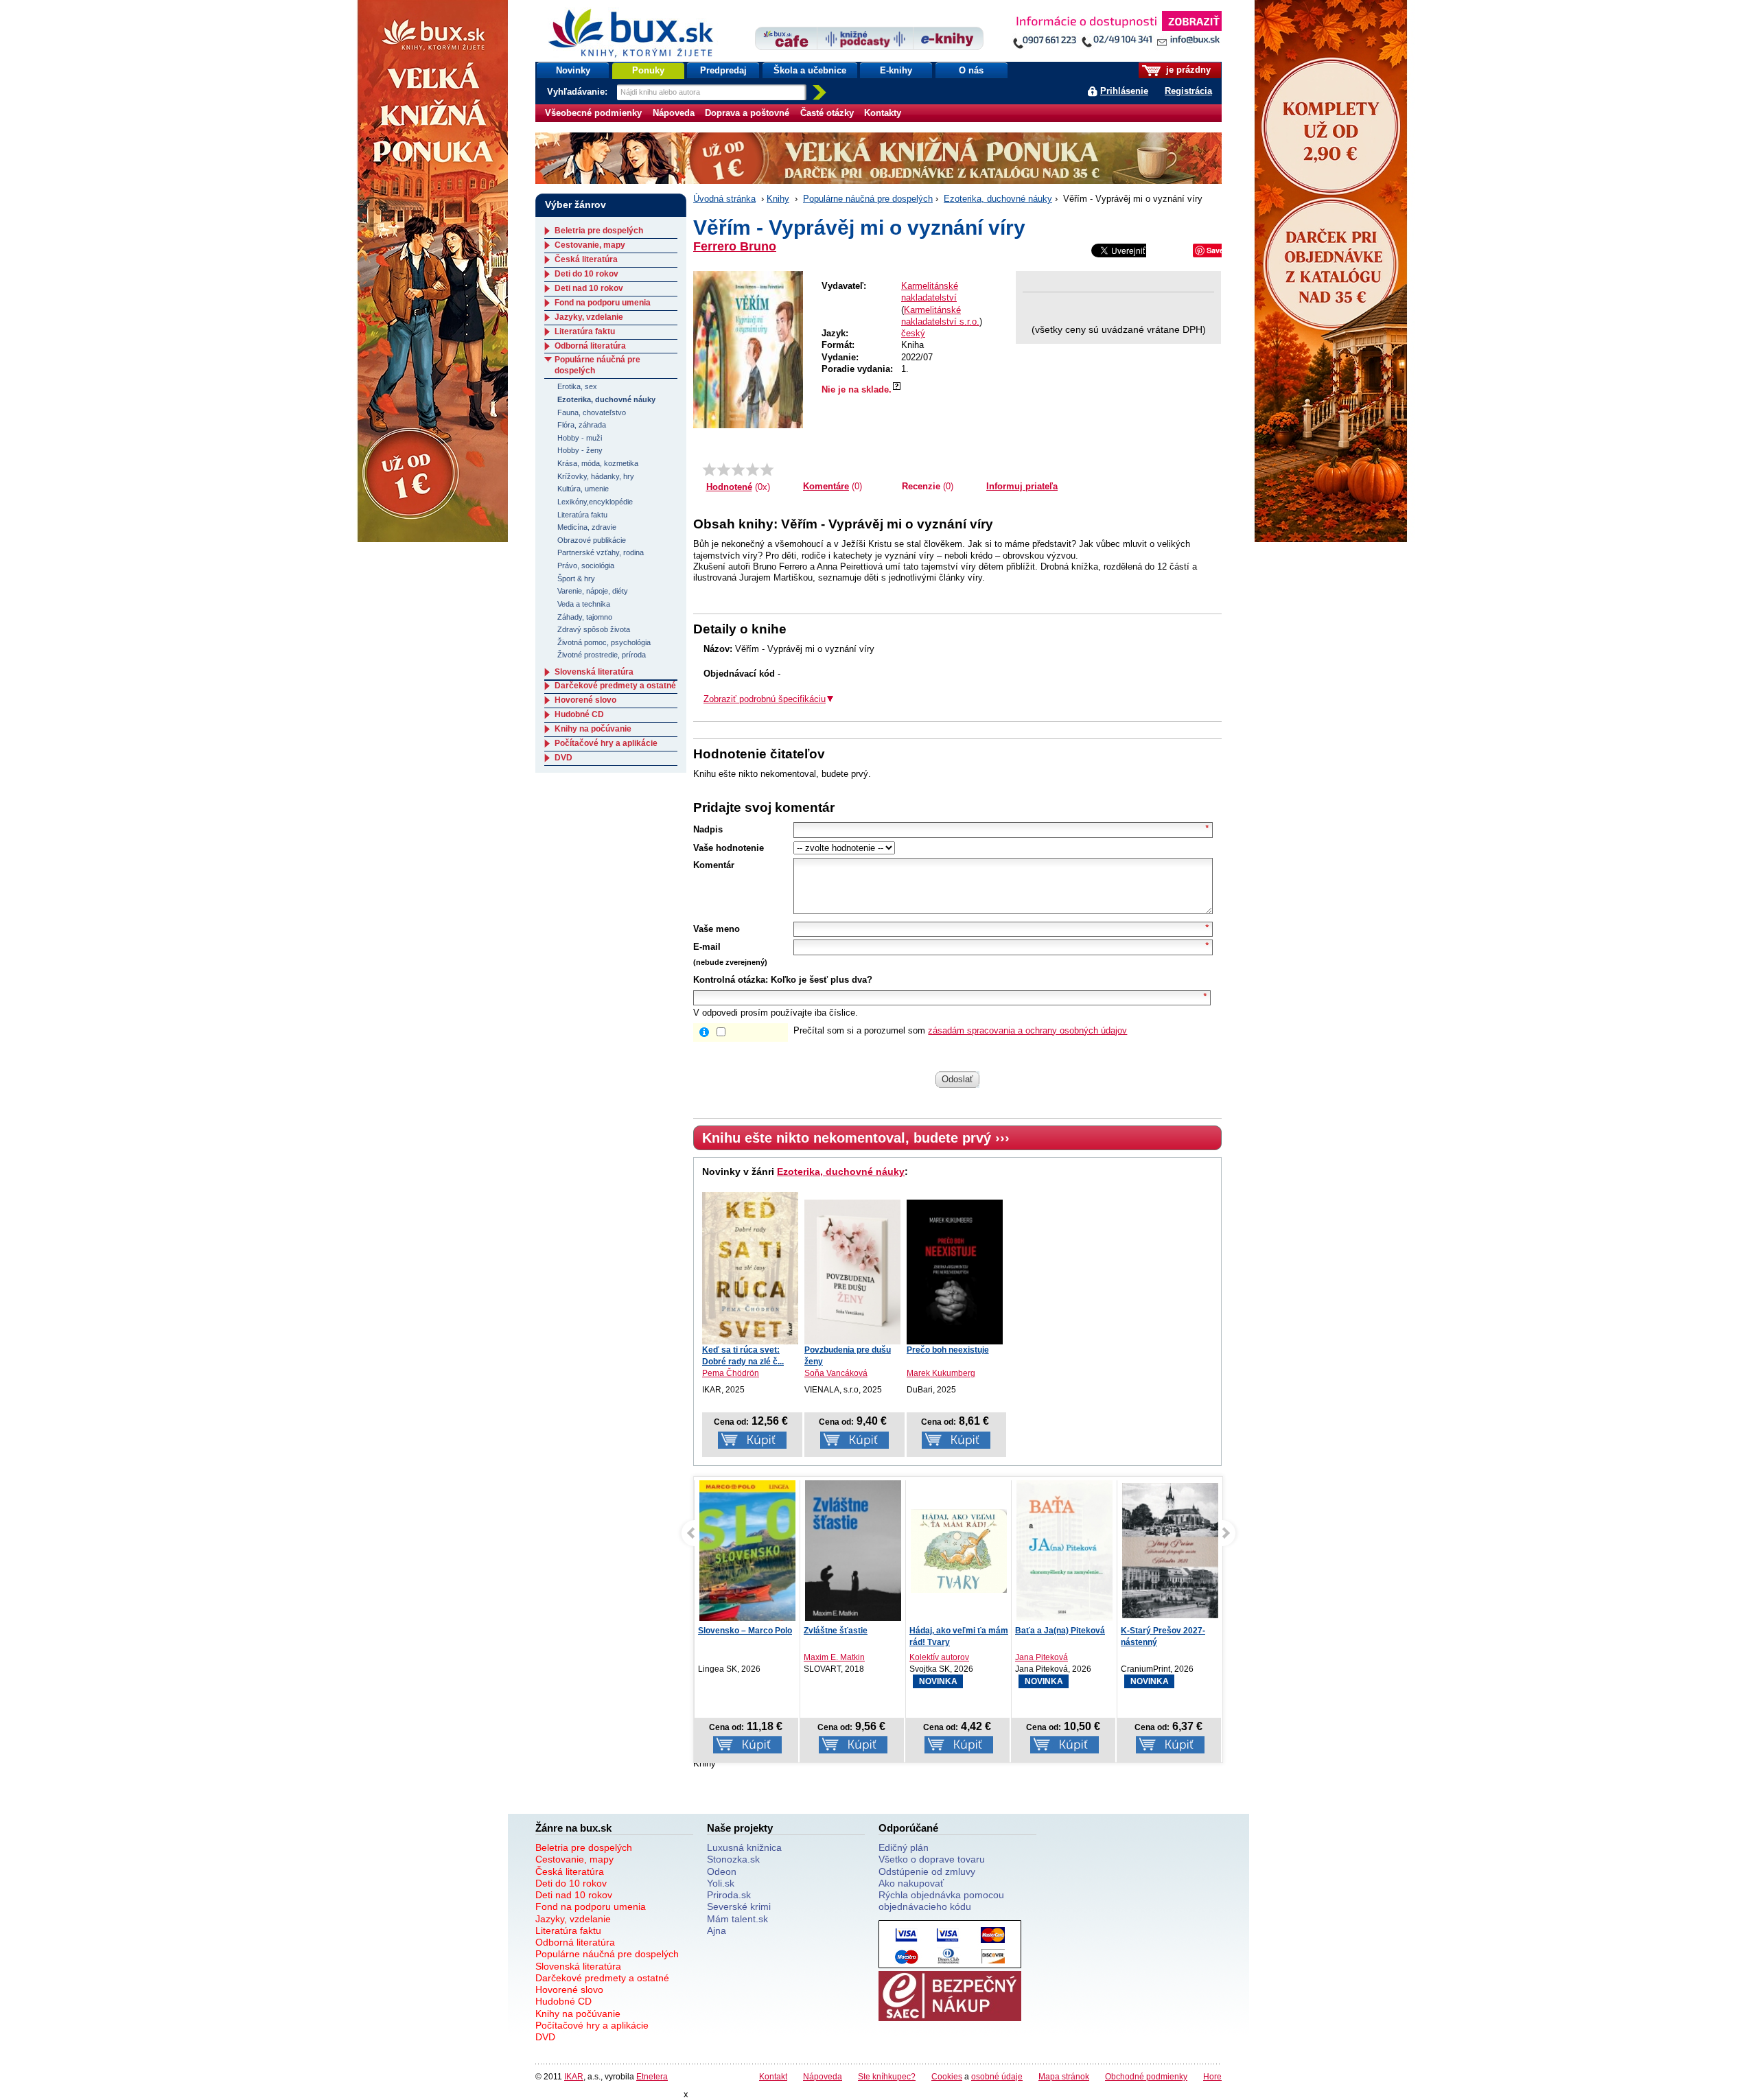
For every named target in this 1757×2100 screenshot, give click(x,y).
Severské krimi (739, 1906)
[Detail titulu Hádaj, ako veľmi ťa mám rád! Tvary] (959, 1551)
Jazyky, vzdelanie (589, 317)
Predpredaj (723, 70)
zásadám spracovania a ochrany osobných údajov (1027, 1030)
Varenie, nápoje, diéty (593, 591)
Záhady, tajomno (585, 617)
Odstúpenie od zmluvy (927, 1871)
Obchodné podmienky (1146, 2076)
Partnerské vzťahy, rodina (601, 552)
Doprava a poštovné (747, 113)
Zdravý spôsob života (594, 629)
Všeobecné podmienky (593, 113)
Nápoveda (674, 113)
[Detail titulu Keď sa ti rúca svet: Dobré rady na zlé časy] (750, 1268)
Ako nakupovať (911, 1883)
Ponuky (648, 70)
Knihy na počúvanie (593, 729)
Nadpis (708, 829)
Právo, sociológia (586, 565)
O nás (971, 70)
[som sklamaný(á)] (709, 469)
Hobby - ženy (580, 450)
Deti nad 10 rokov (589, 288)
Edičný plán (904, 1847)
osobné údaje (997, 2076)
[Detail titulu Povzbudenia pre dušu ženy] (852, 1272)
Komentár (714, 865)
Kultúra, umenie (583, 489)
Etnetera (652, 2076)
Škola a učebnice (810, 70)
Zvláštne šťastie (836, 1631)
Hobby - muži (580, 438)
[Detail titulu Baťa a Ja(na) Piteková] (1064, 1551)
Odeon (722, 1871)
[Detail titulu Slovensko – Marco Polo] (747, 1566)
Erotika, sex (577, 386)
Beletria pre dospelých (599, 231)
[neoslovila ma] (724, 469)
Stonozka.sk (733, 1859)
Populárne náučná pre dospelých (868, 199)
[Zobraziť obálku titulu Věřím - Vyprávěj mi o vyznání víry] (748, 350)
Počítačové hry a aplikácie (606, 743)
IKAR (574, 2076)
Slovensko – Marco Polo (745, 1631)
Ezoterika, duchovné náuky (998, 199)
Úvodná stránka (724, 199)
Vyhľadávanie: (579, 92)
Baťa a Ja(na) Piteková (1060, 1631)
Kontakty (883, 113)
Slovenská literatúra (594, 672)
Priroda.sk (729, 1895)
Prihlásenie (1124, 91)
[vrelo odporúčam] (767, 469)
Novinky (573, 70)
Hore (1212, 2076)
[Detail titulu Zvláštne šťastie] (853, 1558)
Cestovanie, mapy (590, 245)
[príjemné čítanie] (753, 469)
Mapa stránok (1064, 2076)
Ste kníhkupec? (887, 2076)
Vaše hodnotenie (729, 848)
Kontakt (773, 2076)
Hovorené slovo (585, 700)
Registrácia (1188, 91)
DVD (563, 758)
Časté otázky (827, 113)
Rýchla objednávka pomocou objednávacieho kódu (941, 1901)
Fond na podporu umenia (603, 303)
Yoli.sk (721, 1883)
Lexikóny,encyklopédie (595, 502)
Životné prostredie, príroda (602, 655)
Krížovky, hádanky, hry (596, 476)
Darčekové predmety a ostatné (615, 686)
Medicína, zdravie (587, 527)
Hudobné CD (579, 714)
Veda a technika (584, 604)
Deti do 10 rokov (586, 274)
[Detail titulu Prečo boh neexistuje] (955, 1272)
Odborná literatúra (590, 346)
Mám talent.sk (737, 1919)
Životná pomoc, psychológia (604, 642)
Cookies (947, 2076)
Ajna (717, 1930)
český (913, 333)
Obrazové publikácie (592, 540)
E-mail (707, 947)
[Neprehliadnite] (1117, 33)
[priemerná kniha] (738, 469)
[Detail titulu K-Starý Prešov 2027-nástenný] (1170, 1551)
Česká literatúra (586, 259)
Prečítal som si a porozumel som (960, 1030)
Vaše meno (717, 929)
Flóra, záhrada (582, 425)
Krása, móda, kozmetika (598, 463)
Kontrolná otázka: (731, 980)
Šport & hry (576, 579)
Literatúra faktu (585, 331)
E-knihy (896, 70)
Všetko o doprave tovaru (932, 1859)
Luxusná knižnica (744, 1847)
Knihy (778, 199)
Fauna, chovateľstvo (592, 412)
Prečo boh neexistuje (948, 1350)
